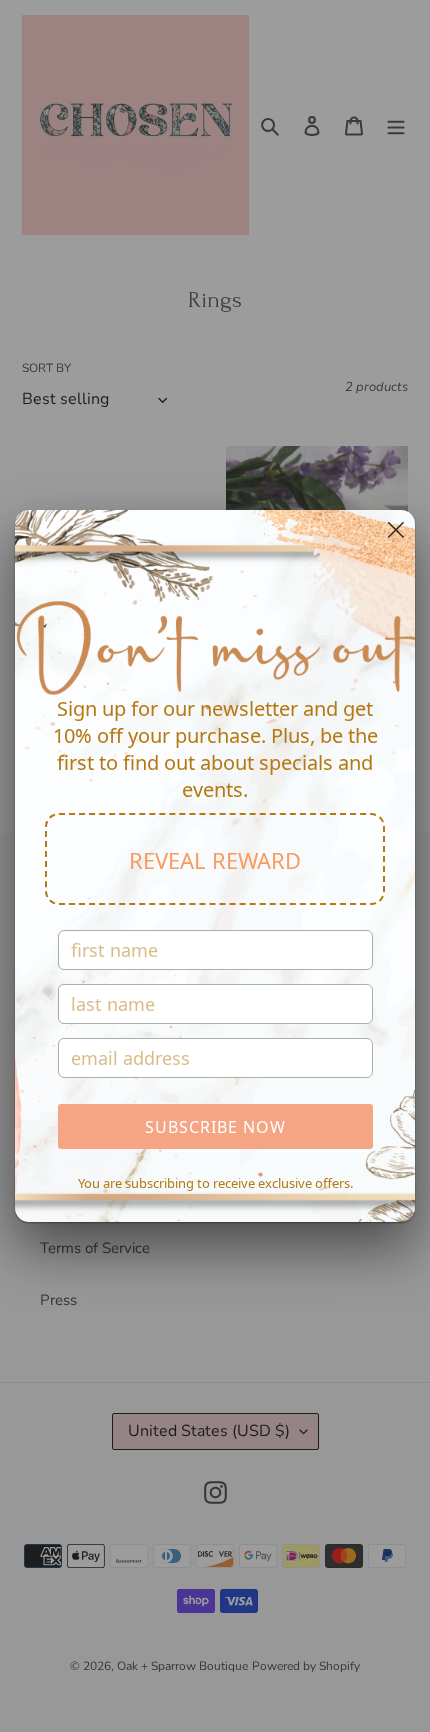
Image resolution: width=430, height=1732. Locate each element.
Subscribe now (215, 1127)
